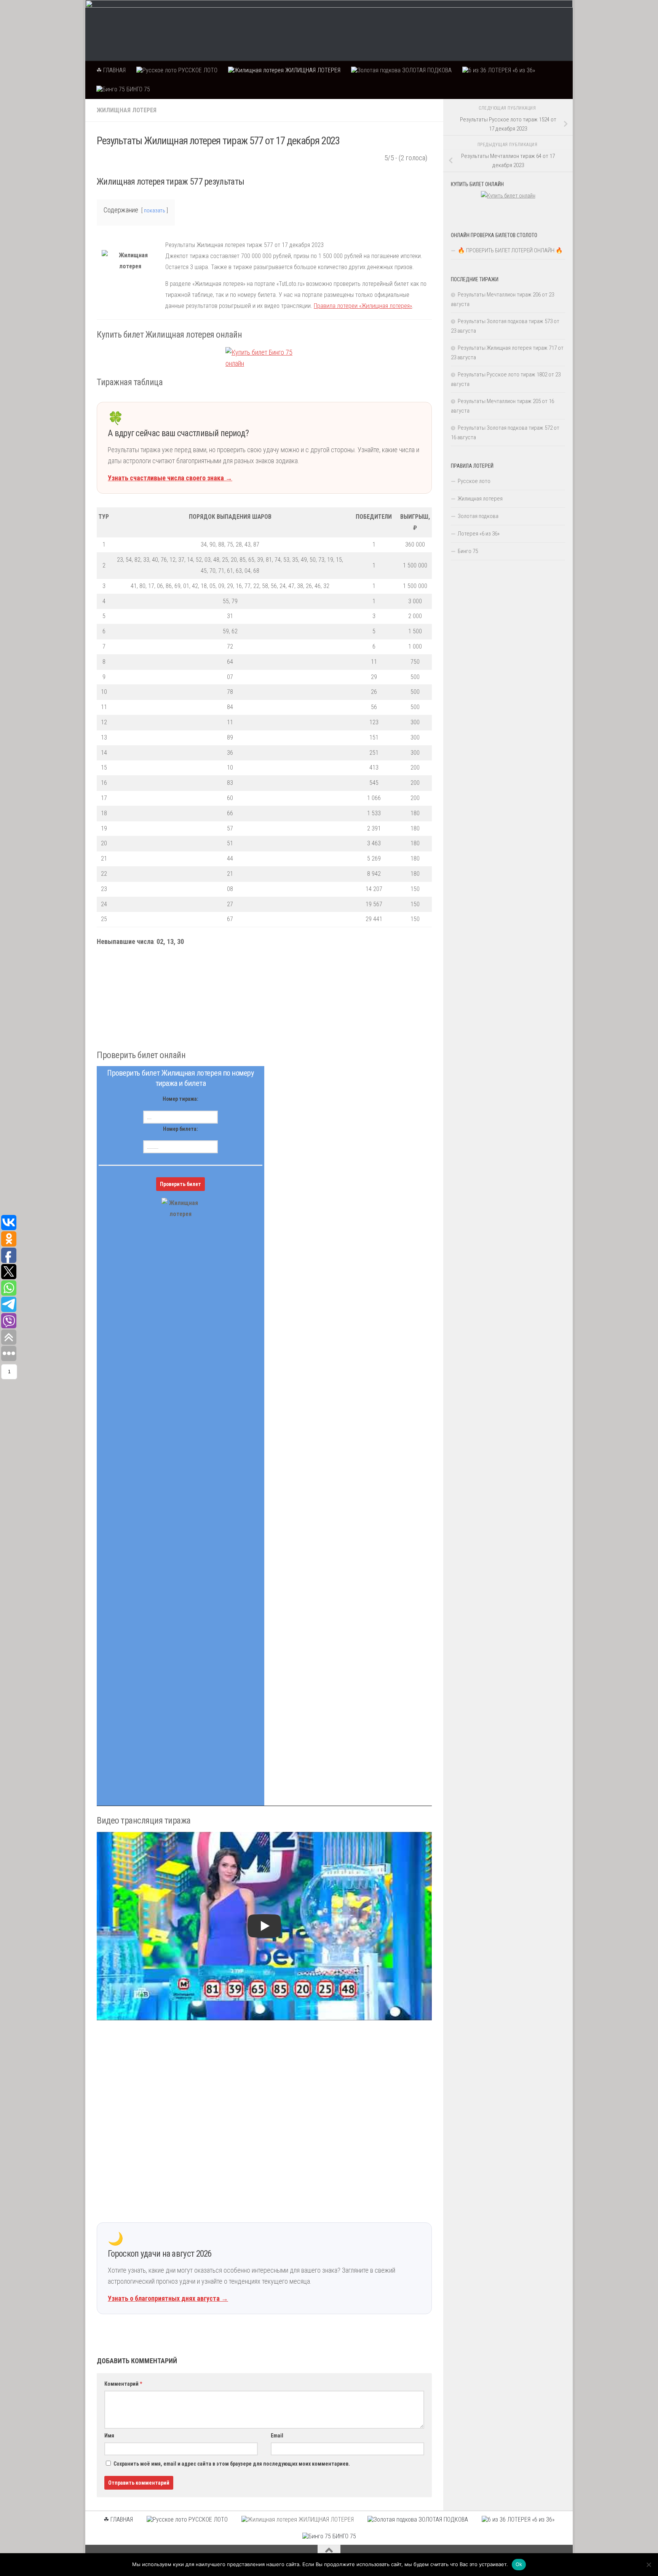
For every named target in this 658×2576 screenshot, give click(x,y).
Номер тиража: (180, 1099)
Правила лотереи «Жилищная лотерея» (363, 306)
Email (277, 2436)
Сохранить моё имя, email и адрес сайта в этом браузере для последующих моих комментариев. (232, 2464)
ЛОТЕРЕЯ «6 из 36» (511, 70)
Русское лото (474, 481)
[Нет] (648, 2565)
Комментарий (123, 2384)
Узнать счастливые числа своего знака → (170, 478)
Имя (109, 2436)
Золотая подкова (478, 516)
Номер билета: (180, 1129)
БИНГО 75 (137, 89)
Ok (519, 2564)
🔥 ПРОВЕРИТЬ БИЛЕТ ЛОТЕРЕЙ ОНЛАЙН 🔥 (510, 250)
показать (155, 211)
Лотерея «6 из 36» (479, 534)
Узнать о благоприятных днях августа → (168, 2298)
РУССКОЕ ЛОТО (197, 70)
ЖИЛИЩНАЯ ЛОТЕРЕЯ (312, 70)
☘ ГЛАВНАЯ (111, 70)
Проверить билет (180, 1184)
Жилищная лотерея (127, 110)
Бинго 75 (468, 551)
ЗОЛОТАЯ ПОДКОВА (426, 70)
